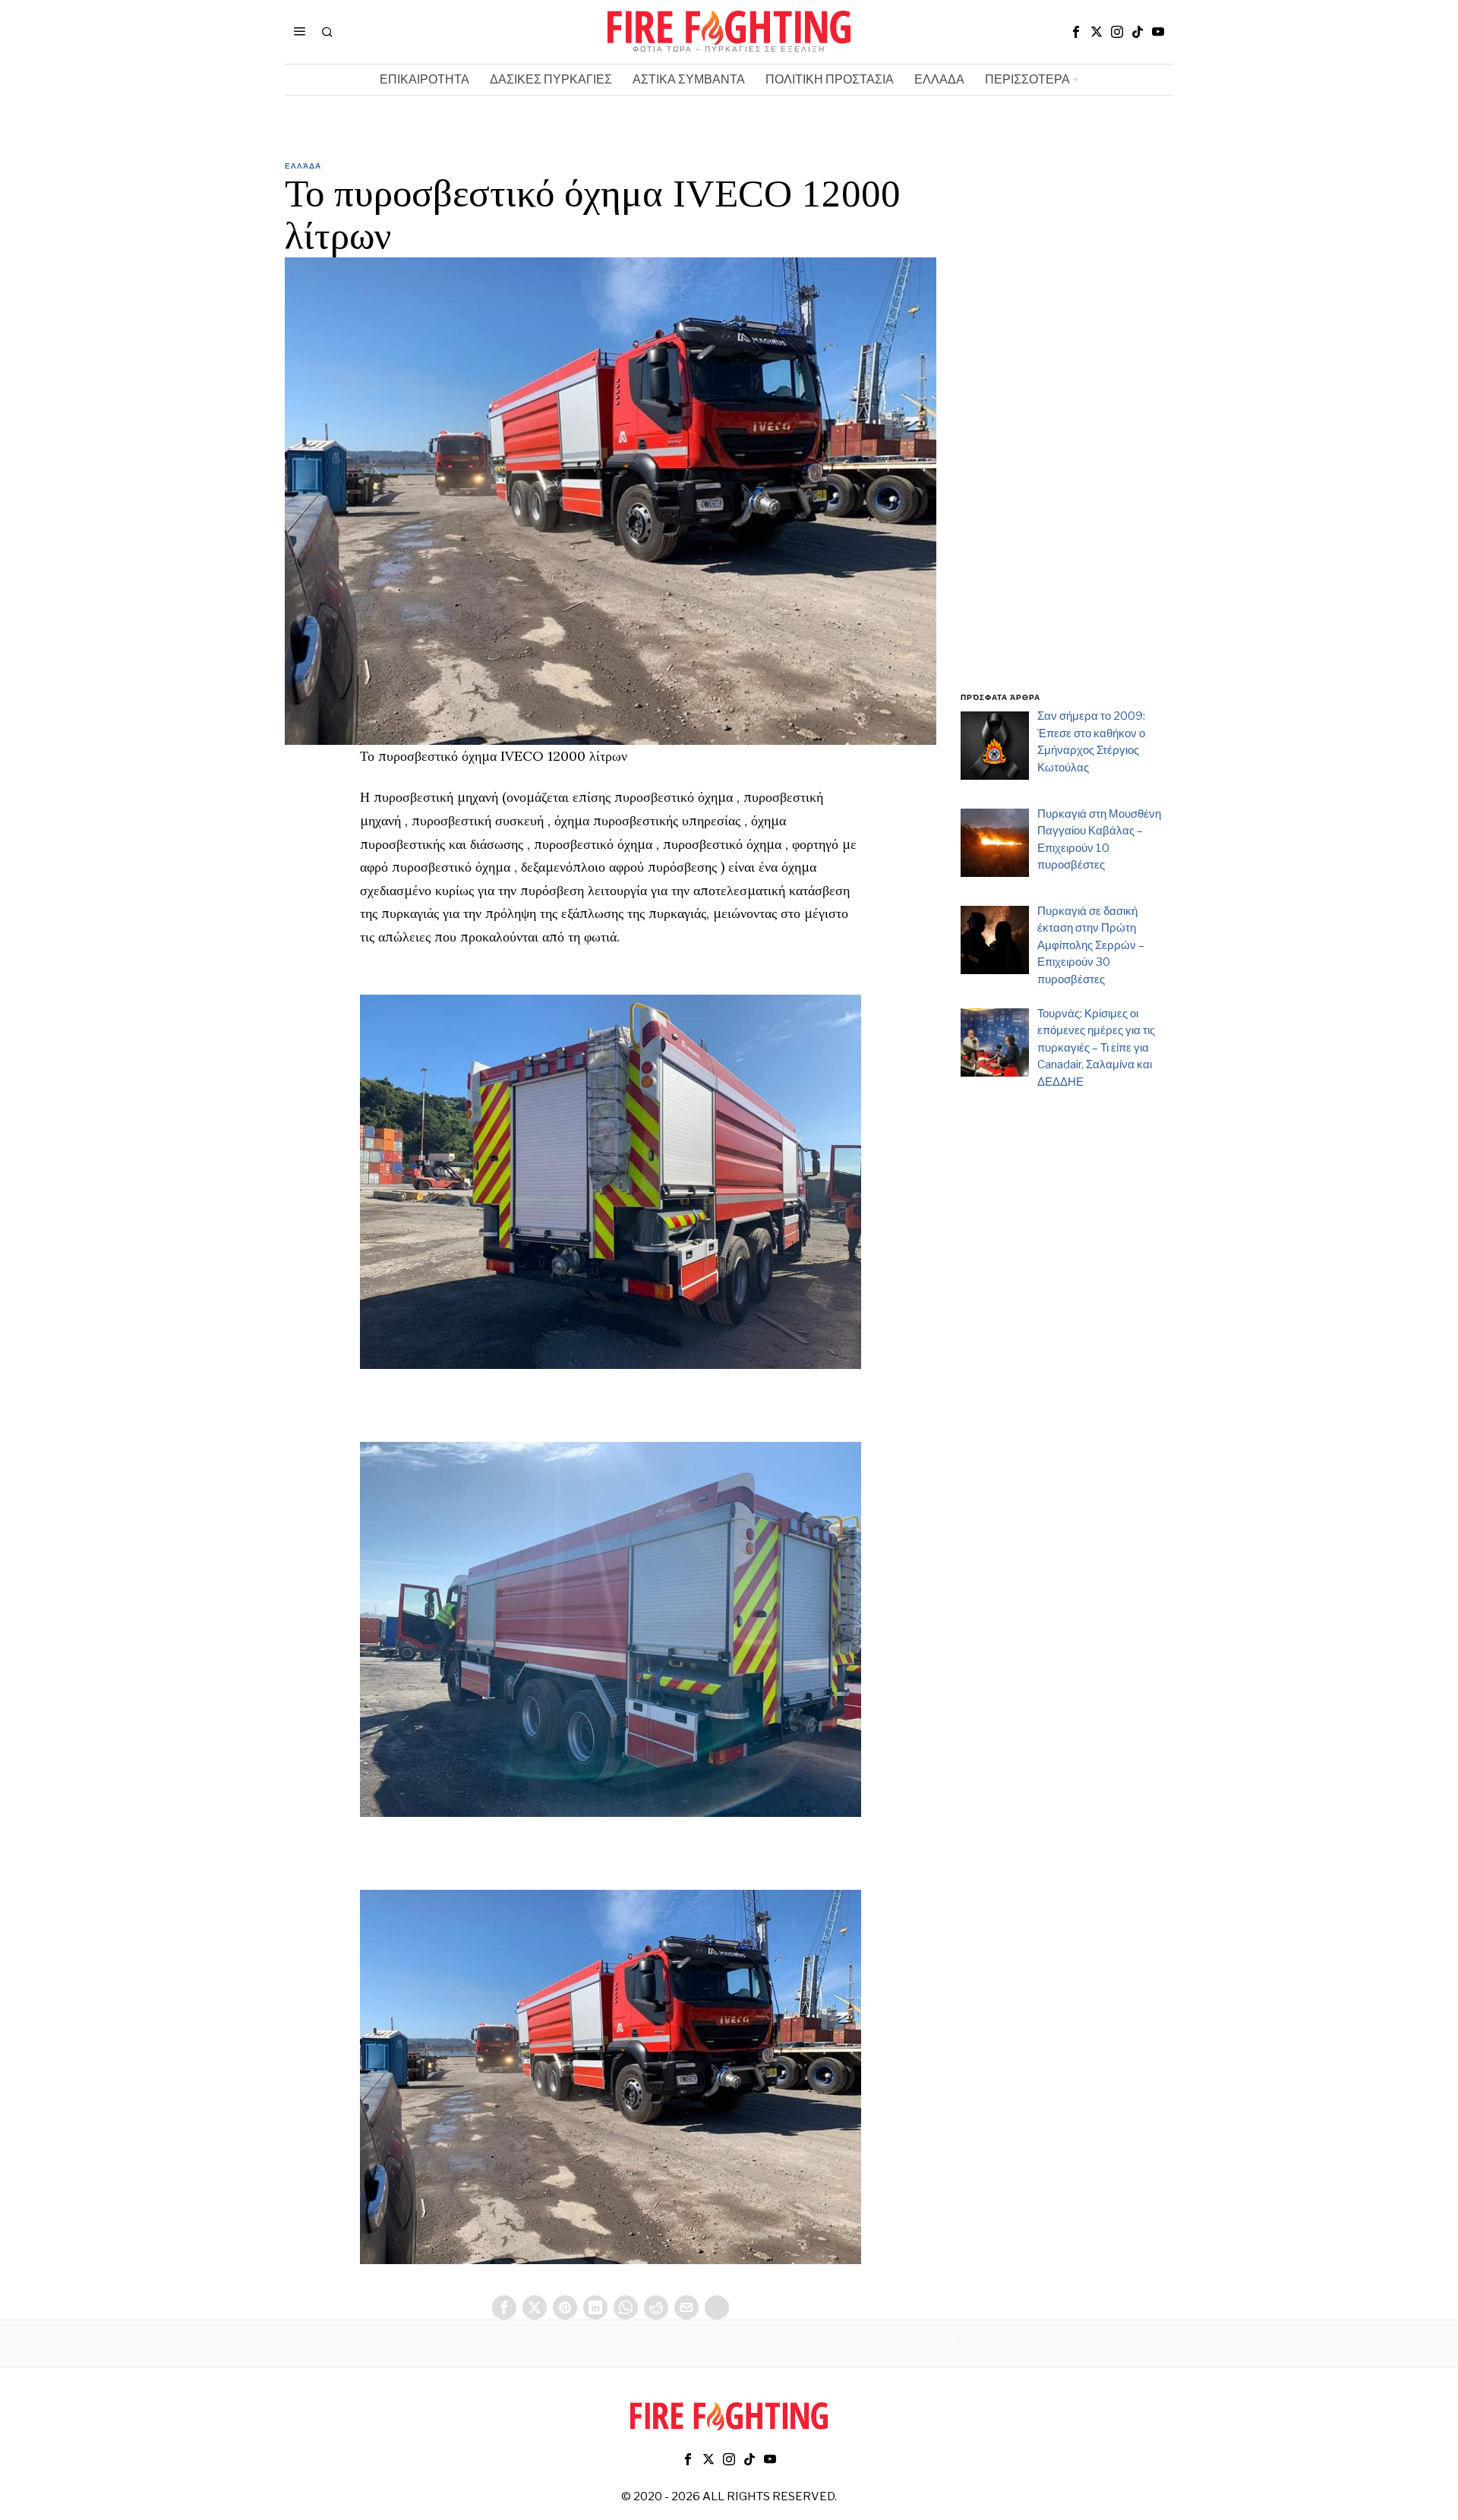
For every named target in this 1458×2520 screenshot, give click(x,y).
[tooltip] (1076, 32)
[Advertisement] (1067, 435)
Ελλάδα (303, 166)
